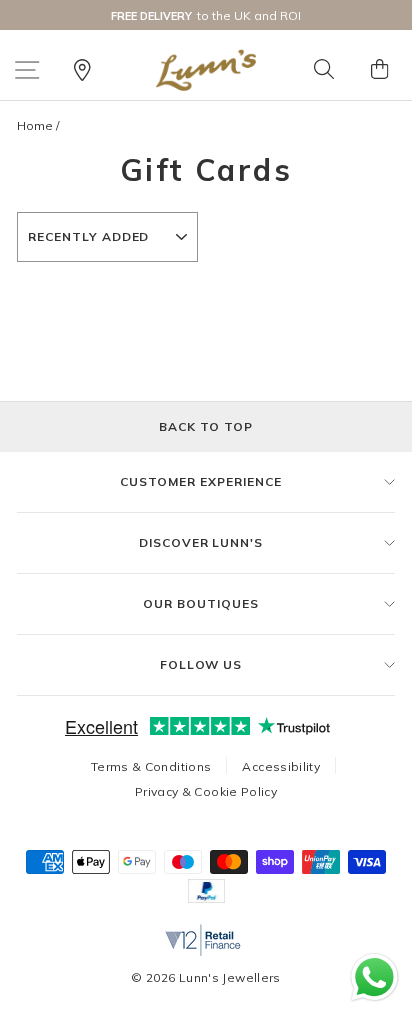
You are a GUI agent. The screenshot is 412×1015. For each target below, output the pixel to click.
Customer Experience (200, 481)
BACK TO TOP (206, 426)
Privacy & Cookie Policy (206, 791)
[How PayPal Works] (206, 897)
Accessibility (281, 766)
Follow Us (201, 664)
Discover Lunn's (201, 542)
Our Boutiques (200, 603)
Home (35, 125)
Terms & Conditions (151, 766)
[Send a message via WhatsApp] (374, 977)
